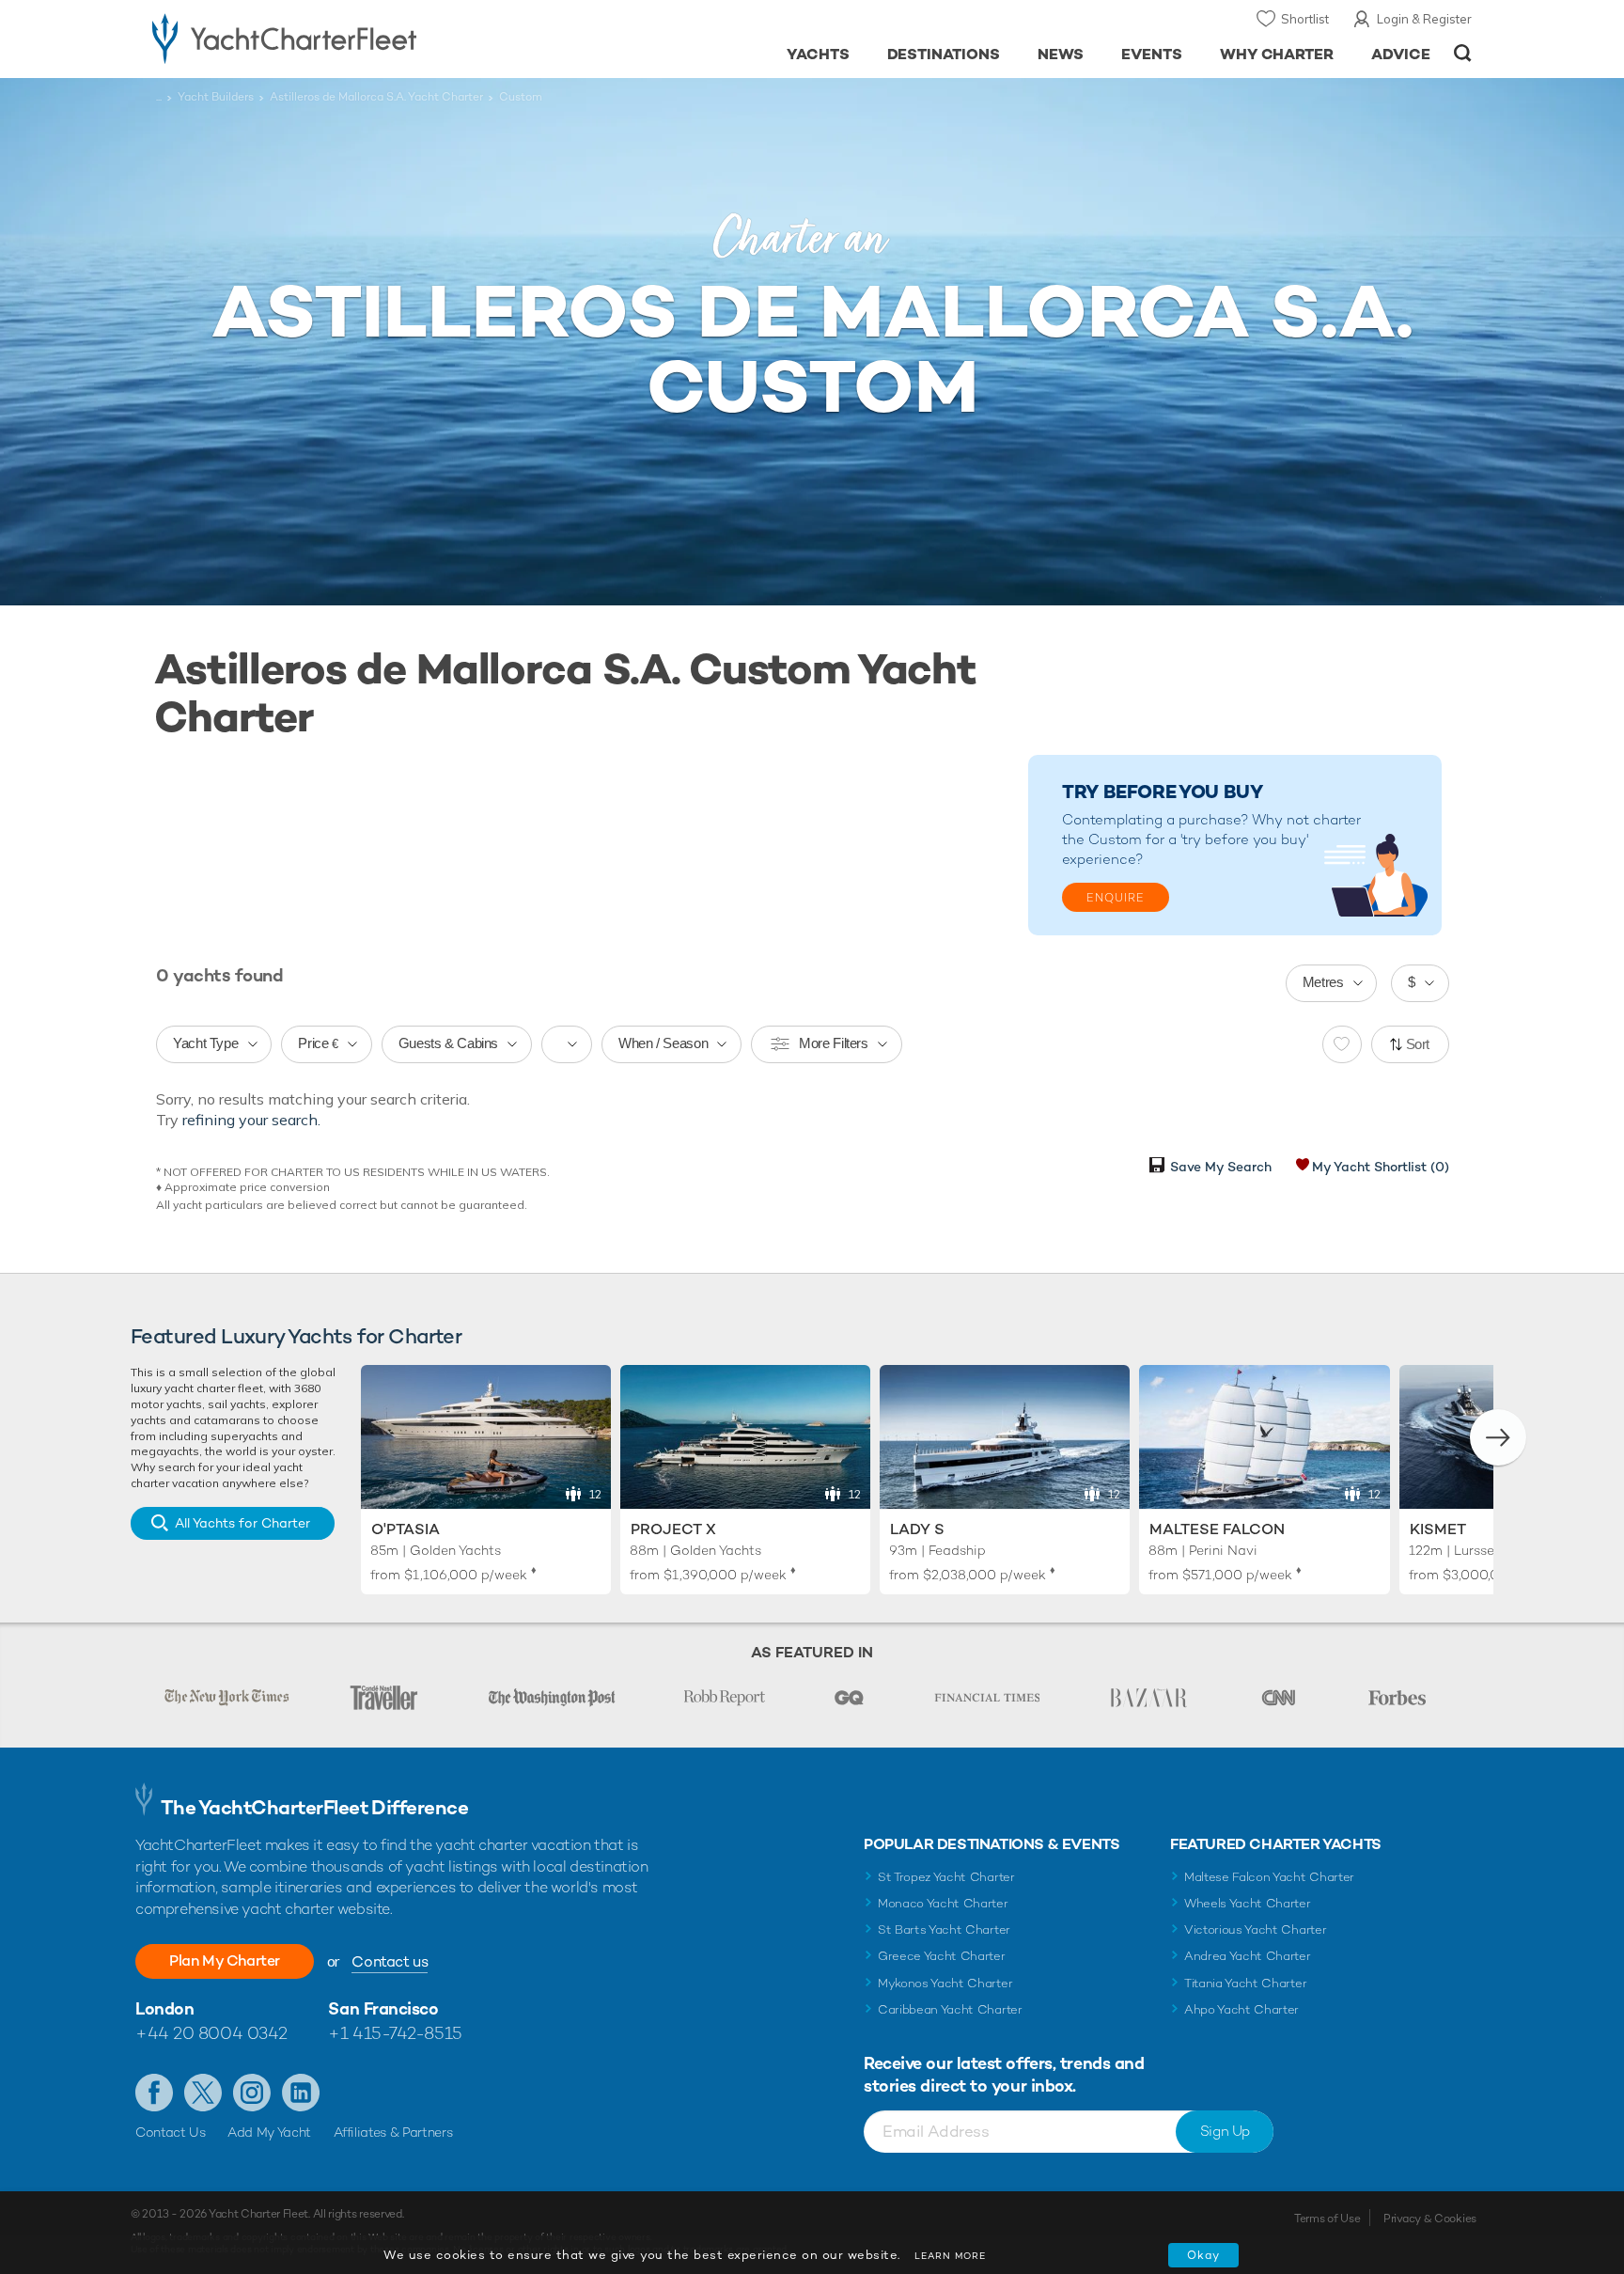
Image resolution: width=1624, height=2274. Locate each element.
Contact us (390, 1961)
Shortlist (1305, 19)
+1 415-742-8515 (395, 2033)
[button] (1498, 1437)
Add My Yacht (269, 2132)
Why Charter (1277, 54)
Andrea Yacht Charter (1248, 1956)
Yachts (818, 54)
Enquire (1116, 898)
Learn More (950, 2256)
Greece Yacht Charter (942, 1956)
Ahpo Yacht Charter (1241, 2009)
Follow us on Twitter (203, 2093)
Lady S (917, 1529)
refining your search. (251, 1120)
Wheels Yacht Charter (1248, 1903)
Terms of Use (1327, 2219)
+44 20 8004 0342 (211, 2033)
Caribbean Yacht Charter (950, 2009)
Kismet (1438, 1529)
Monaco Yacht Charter (943, 1903)
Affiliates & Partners (393, 2132)
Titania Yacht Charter (1245, 1983)
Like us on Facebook (154, 2093)
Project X (673, 1529)
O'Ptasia (406, 1529)
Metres (1323, 982)
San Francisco (383, 2008)
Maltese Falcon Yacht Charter (1269, 1877)
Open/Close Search (1463, 53)
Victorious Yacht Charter (1255, 1929)
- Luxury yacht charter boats (344, 38)
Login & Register (1424, 19)
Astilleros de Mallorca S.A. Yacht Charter (376, 97)
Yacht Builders (216, 97)
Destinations (944, 54)
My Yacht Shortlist (1381, 1167)
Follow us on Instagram (252, 2093)
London (164, 2008)
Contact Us (171, 2132)
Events (1152, 54)
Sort (1418, 1044)
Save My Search (1221, 1167)
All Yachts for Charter (242, 1523)
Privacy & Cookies (1430, 2219)
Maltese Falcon (1217, 1529)
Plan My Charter (225, 1960)
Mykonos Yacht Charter (945, 1983)
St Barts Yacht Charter (944, 1929)
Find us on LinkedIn (301, 2093)
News (1061, 54)
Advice (1401, 54)
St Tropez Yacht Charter (946, 1877)
